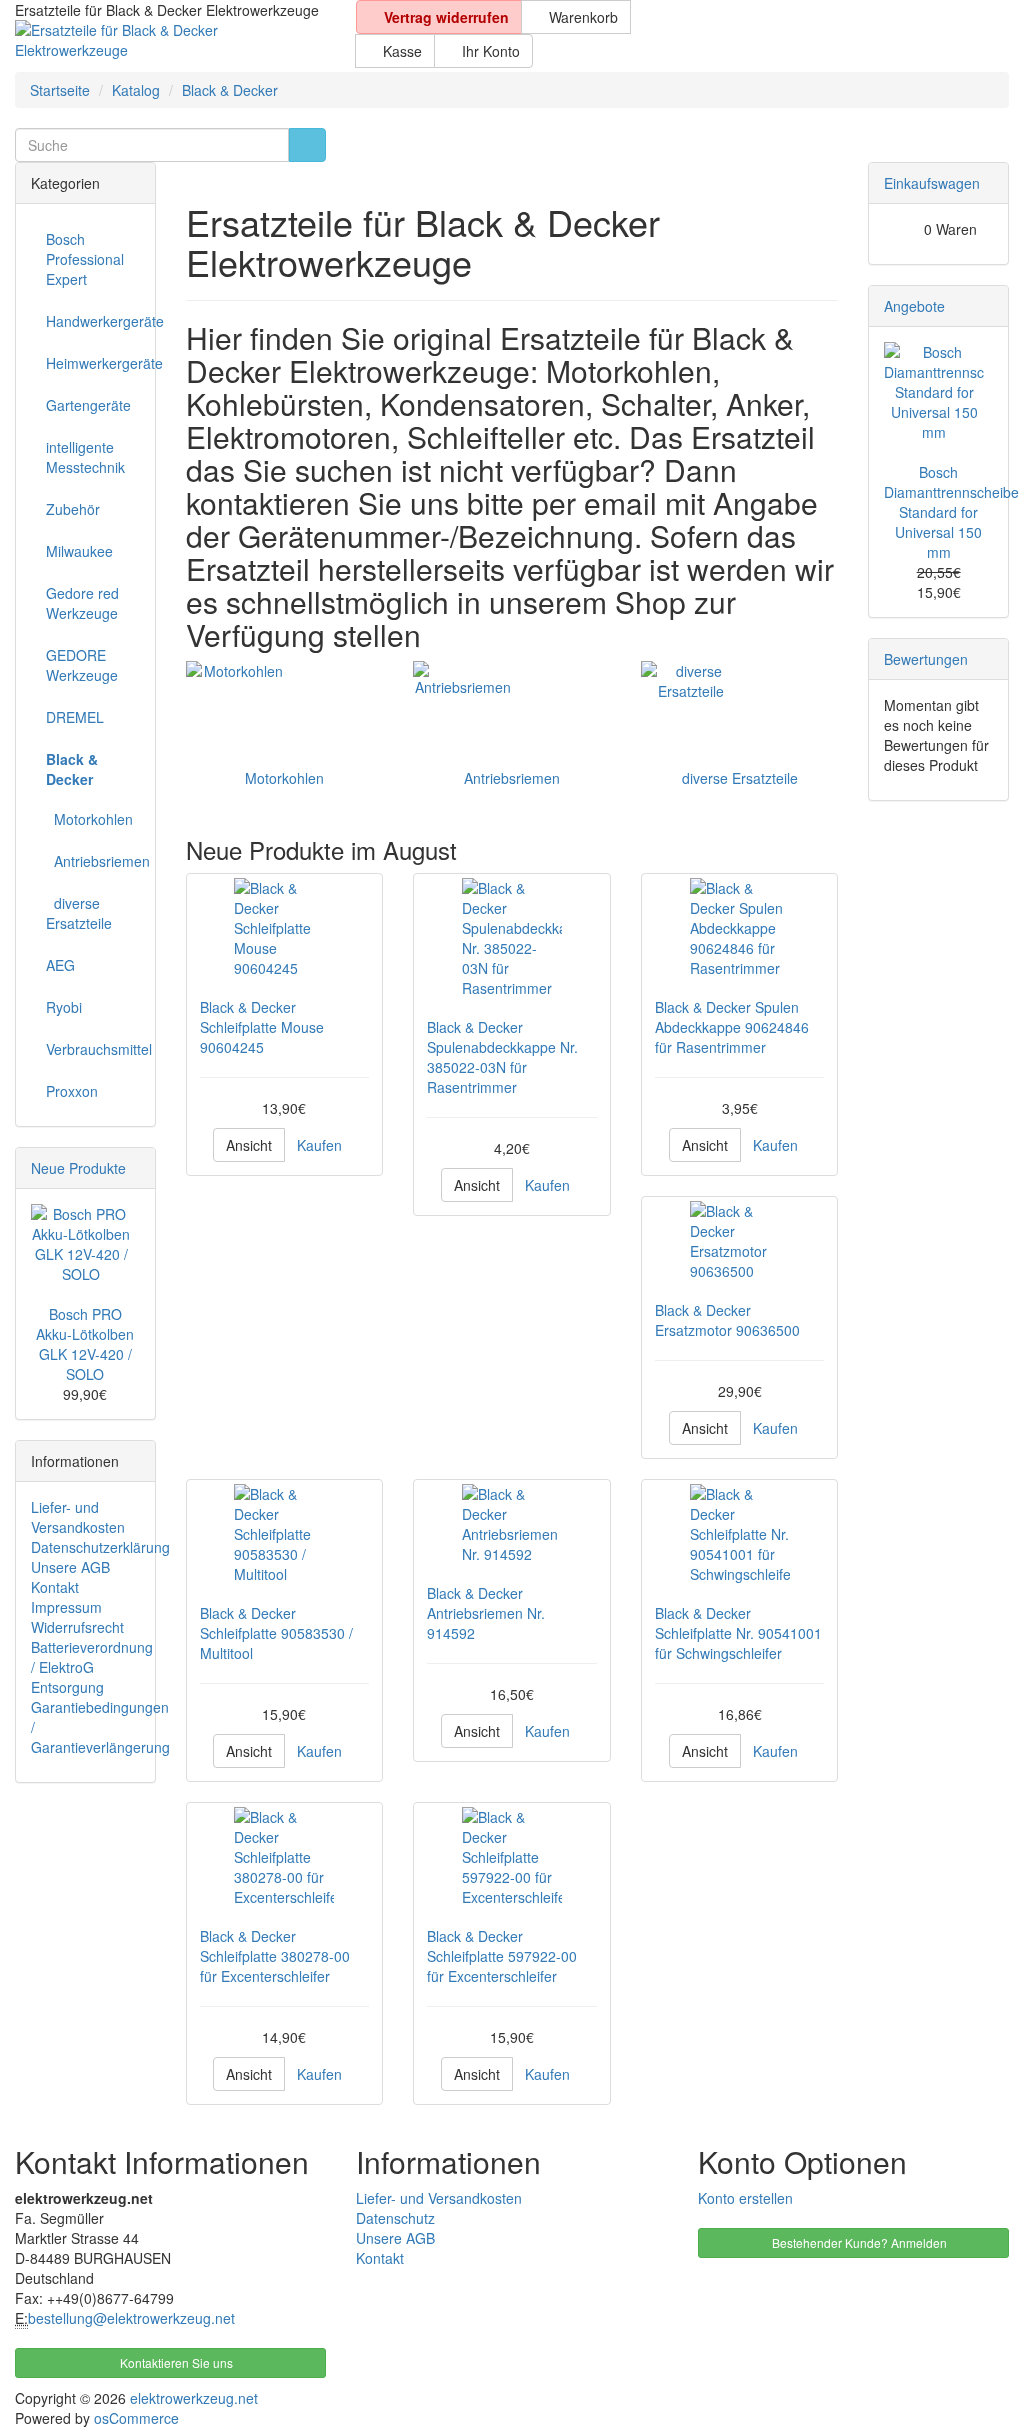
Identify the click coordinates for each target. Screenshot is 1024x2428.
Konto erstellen (745, 2198)
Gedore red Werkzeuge (82, 603)
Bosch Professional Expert (85, 259)
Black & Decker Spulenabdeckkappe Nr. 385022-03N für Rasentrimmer (502, 1057)
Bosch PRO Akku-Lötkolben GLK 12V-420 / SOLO (85, 1344)
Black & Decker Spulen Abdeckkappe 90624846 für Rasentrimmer (732, 1027)
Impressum (66, 1607)
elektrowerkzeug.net (194, 2398)
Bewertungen (926, 659)
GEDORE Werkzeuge (82, 665)
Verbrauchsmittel (93, 1049)
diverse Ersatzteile (740, 778)
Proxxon (72, 1091)
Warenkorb (581, 17)
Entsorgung (67, 1687)
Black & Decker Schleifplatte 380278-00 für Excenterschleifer (275, 1956)
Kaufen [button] (319, 1145)
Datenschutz (395, 2218)
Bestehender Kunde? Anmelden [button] (858, 2242)
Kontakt (55, 1587)
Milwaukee (79, 551)
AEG (60, 965)
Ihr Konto (489, 51)
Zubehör (73, 509)
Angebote (914, 306)
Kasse (400, 51)
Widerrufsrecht (77, 1627)
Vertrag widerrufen (444, 17)
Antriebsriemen (512, 778)
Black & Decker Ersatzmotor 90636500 (727, 1320)
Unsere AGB (70, 1567)
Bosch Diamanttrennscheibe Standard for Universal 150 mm (951, 512)
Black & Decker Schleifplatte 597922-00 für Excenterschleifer (502, 1956)
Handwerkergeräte (93, 321)
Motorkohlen (284, 778)
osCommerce (136, 2418)
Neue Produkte (78, 1168)
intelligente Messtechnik (85, 457)
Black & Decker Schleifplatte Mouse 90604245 (262, 1027)
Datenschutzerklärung (100, 1547)
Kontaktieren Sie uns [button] (175, 2362)
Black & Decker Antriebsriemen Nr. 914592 (486, 1613)
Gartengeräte (88, 405)
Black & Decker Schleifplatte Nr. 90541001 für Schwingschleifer (738, 1633)
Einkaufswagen (932, 183)
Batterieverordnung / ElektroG (92, 1657)
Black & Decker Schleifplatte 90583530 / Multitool (276, 1633)
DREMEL (75, 717)
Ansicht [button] (249, 1145)
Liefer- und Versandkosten (78, 1517)
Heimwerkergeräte (93, 363)
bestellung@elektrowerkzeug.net (131, 2318)
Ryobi (64, 1007)
